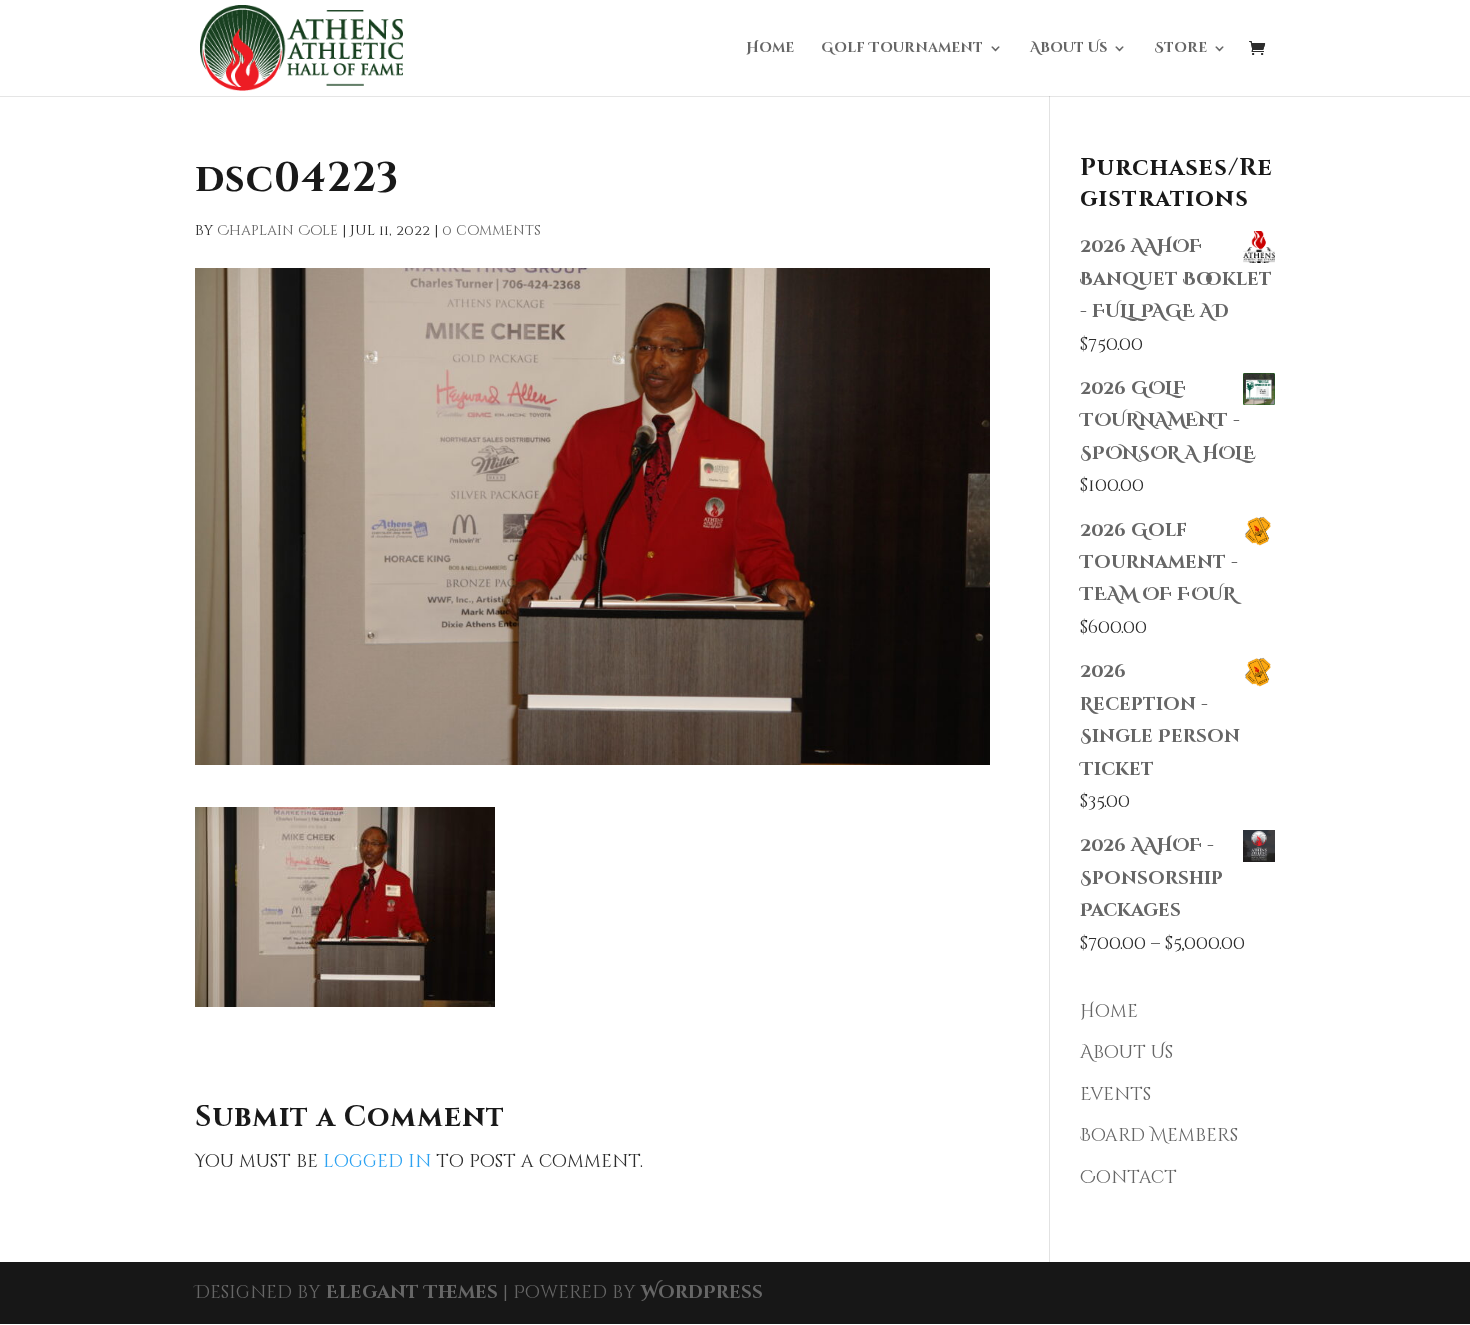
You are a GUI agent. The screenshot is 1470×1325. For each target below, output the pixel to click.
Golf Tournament (902, 49)
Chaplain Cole (277, 230)
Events (1115, 1094)
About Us (1068, 49)
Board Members (1159, 1135)
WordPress (702, 1292)
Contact (1128, 1177)
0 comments (491, 230)
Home (770, 49)
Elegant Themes (412, 1292)
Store (1180, 49)
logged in (377, 1161)
